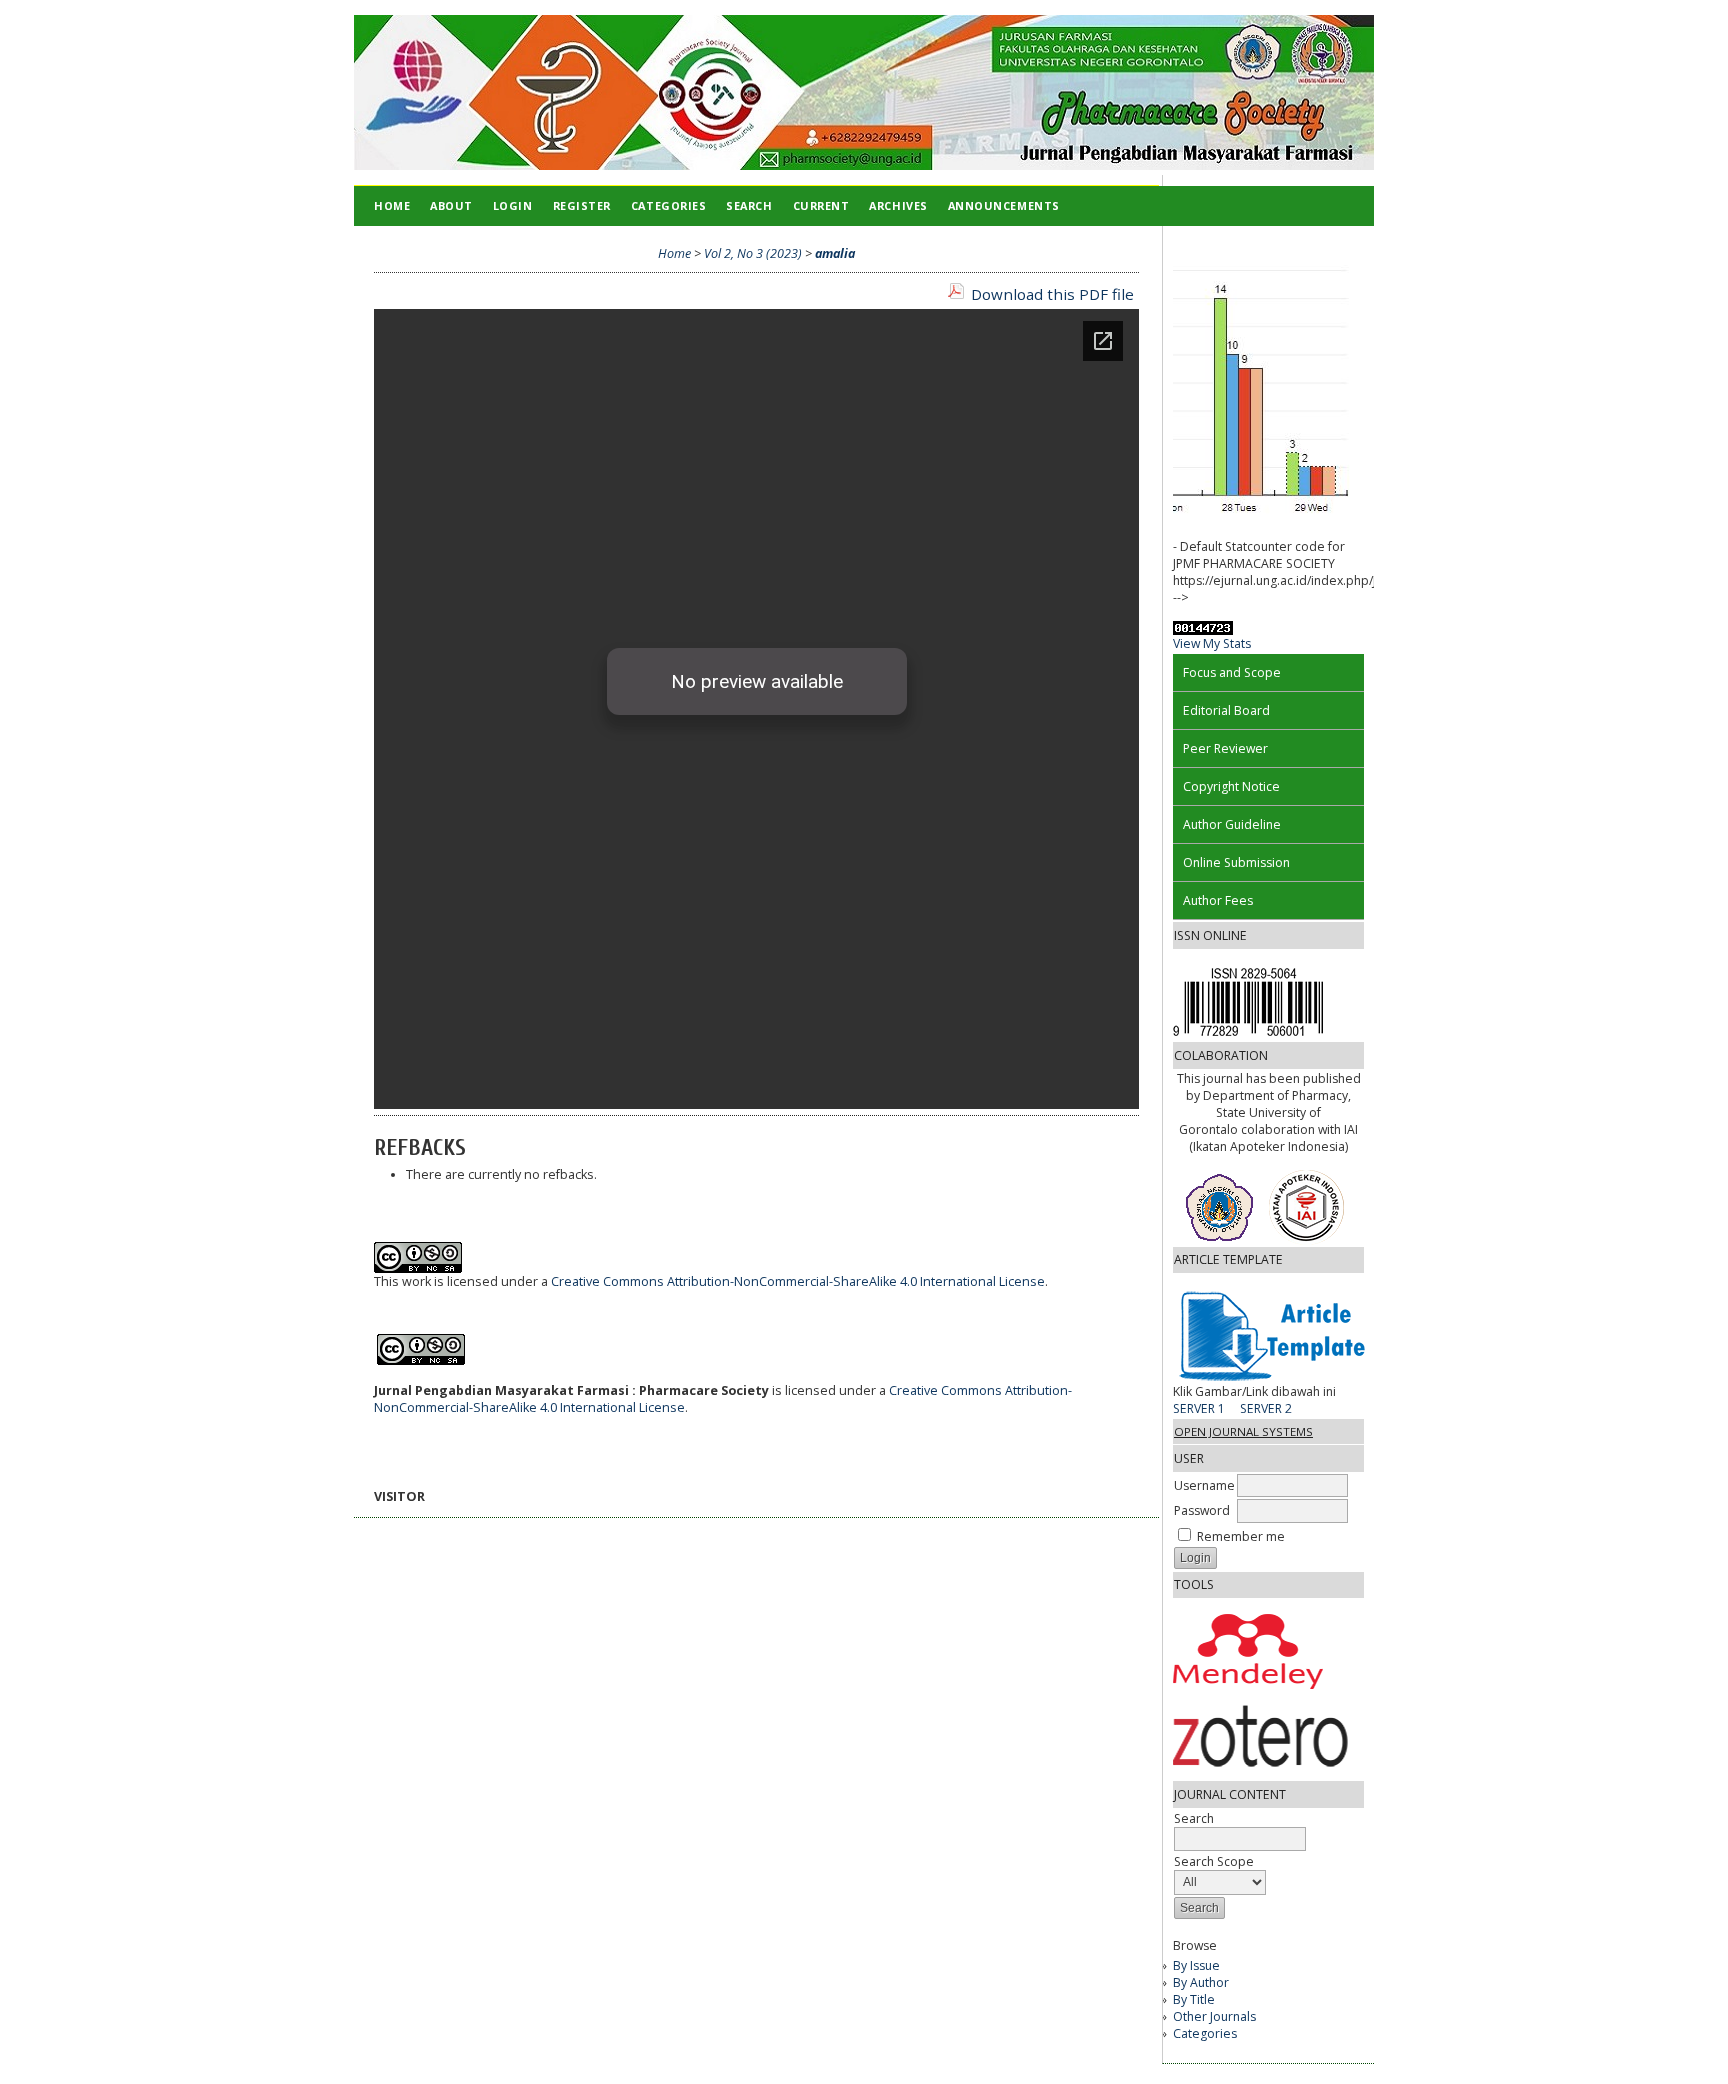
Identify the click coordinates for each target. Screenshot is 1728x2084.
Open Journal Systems (1243, 1431)
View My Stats (1212, 643)
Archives (898, 205)
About (451, 205)
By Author (1201, 1982)
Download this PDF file (1052, 294)
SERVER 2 (1266, 1408)
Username (1204, 1485)
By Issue (1196, 1965)
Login (513, 205)
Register (582, 205)
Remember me (1241, 1536)
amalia (835, 253)
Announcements (1004, 205)
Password (1202, 1510)
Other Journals (1214, 2016)
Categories (1205, 2033)
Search (749, 205)
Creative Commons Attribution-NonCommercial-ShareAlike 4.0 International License (798, 1281)
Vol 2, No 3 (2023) (753, 253)
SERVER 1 (1199, 1408)
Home (392, 205)
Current (821, 205)
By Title (1194, 1999)
